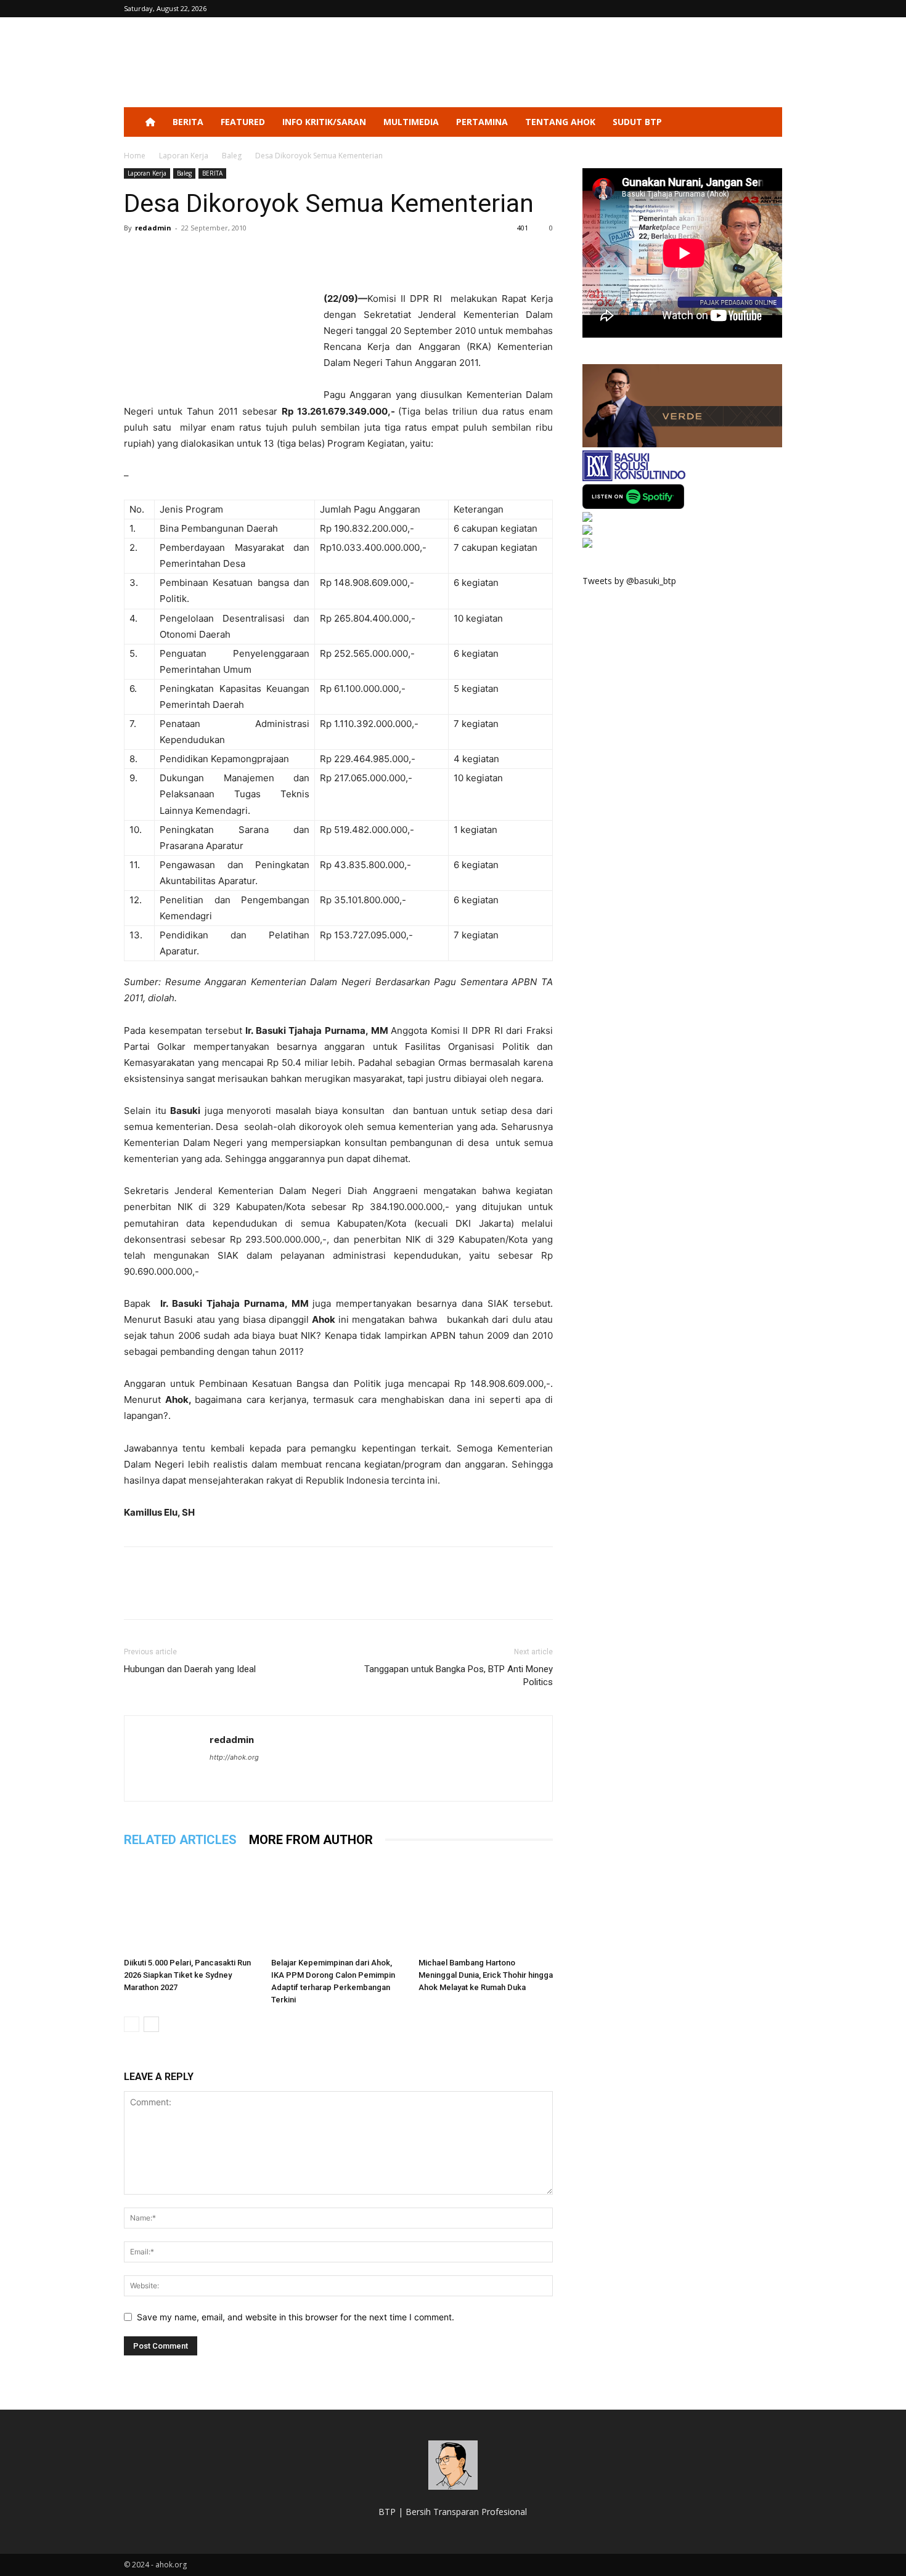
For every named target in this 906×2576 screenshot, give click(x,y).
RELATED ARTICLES (180, 1840)
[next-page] (151, 2024)
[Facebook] (136, 256)
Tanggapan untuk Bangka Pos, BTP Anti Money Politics (459, 1676)
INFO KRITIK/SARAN (324, 122)
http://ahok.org (234, 1757)
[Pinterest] (193, 256)
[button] (767, 123)
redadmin (153, 228)
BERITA (188, 122)
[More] (250, 256)
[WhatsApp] (221, 256)
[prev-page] (132, 2024)
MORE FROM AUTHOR (311, 1840)
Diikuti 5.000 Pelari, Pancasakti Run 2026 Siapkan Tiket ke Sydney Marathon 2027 (187, 1975)
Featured (243, 122)
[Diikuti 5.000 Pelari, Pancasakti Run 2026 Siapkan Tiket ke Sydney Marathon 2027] (191, 1906)
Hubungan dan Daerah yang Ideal (190, 1669)
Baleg (232, 156)
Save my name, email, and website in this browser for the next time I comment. (296, 2317)
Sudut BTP (637, 122)
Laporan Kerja (184, 156)
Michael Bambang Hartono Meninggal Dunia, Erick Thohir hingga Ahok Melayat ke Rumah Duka (486, 1975)
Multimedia (411, 122)
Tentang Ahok (560, 122)
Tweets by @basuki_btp (629, 581)
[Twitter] (165, 256)
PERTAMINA (482, 122)
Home (135, 156)
